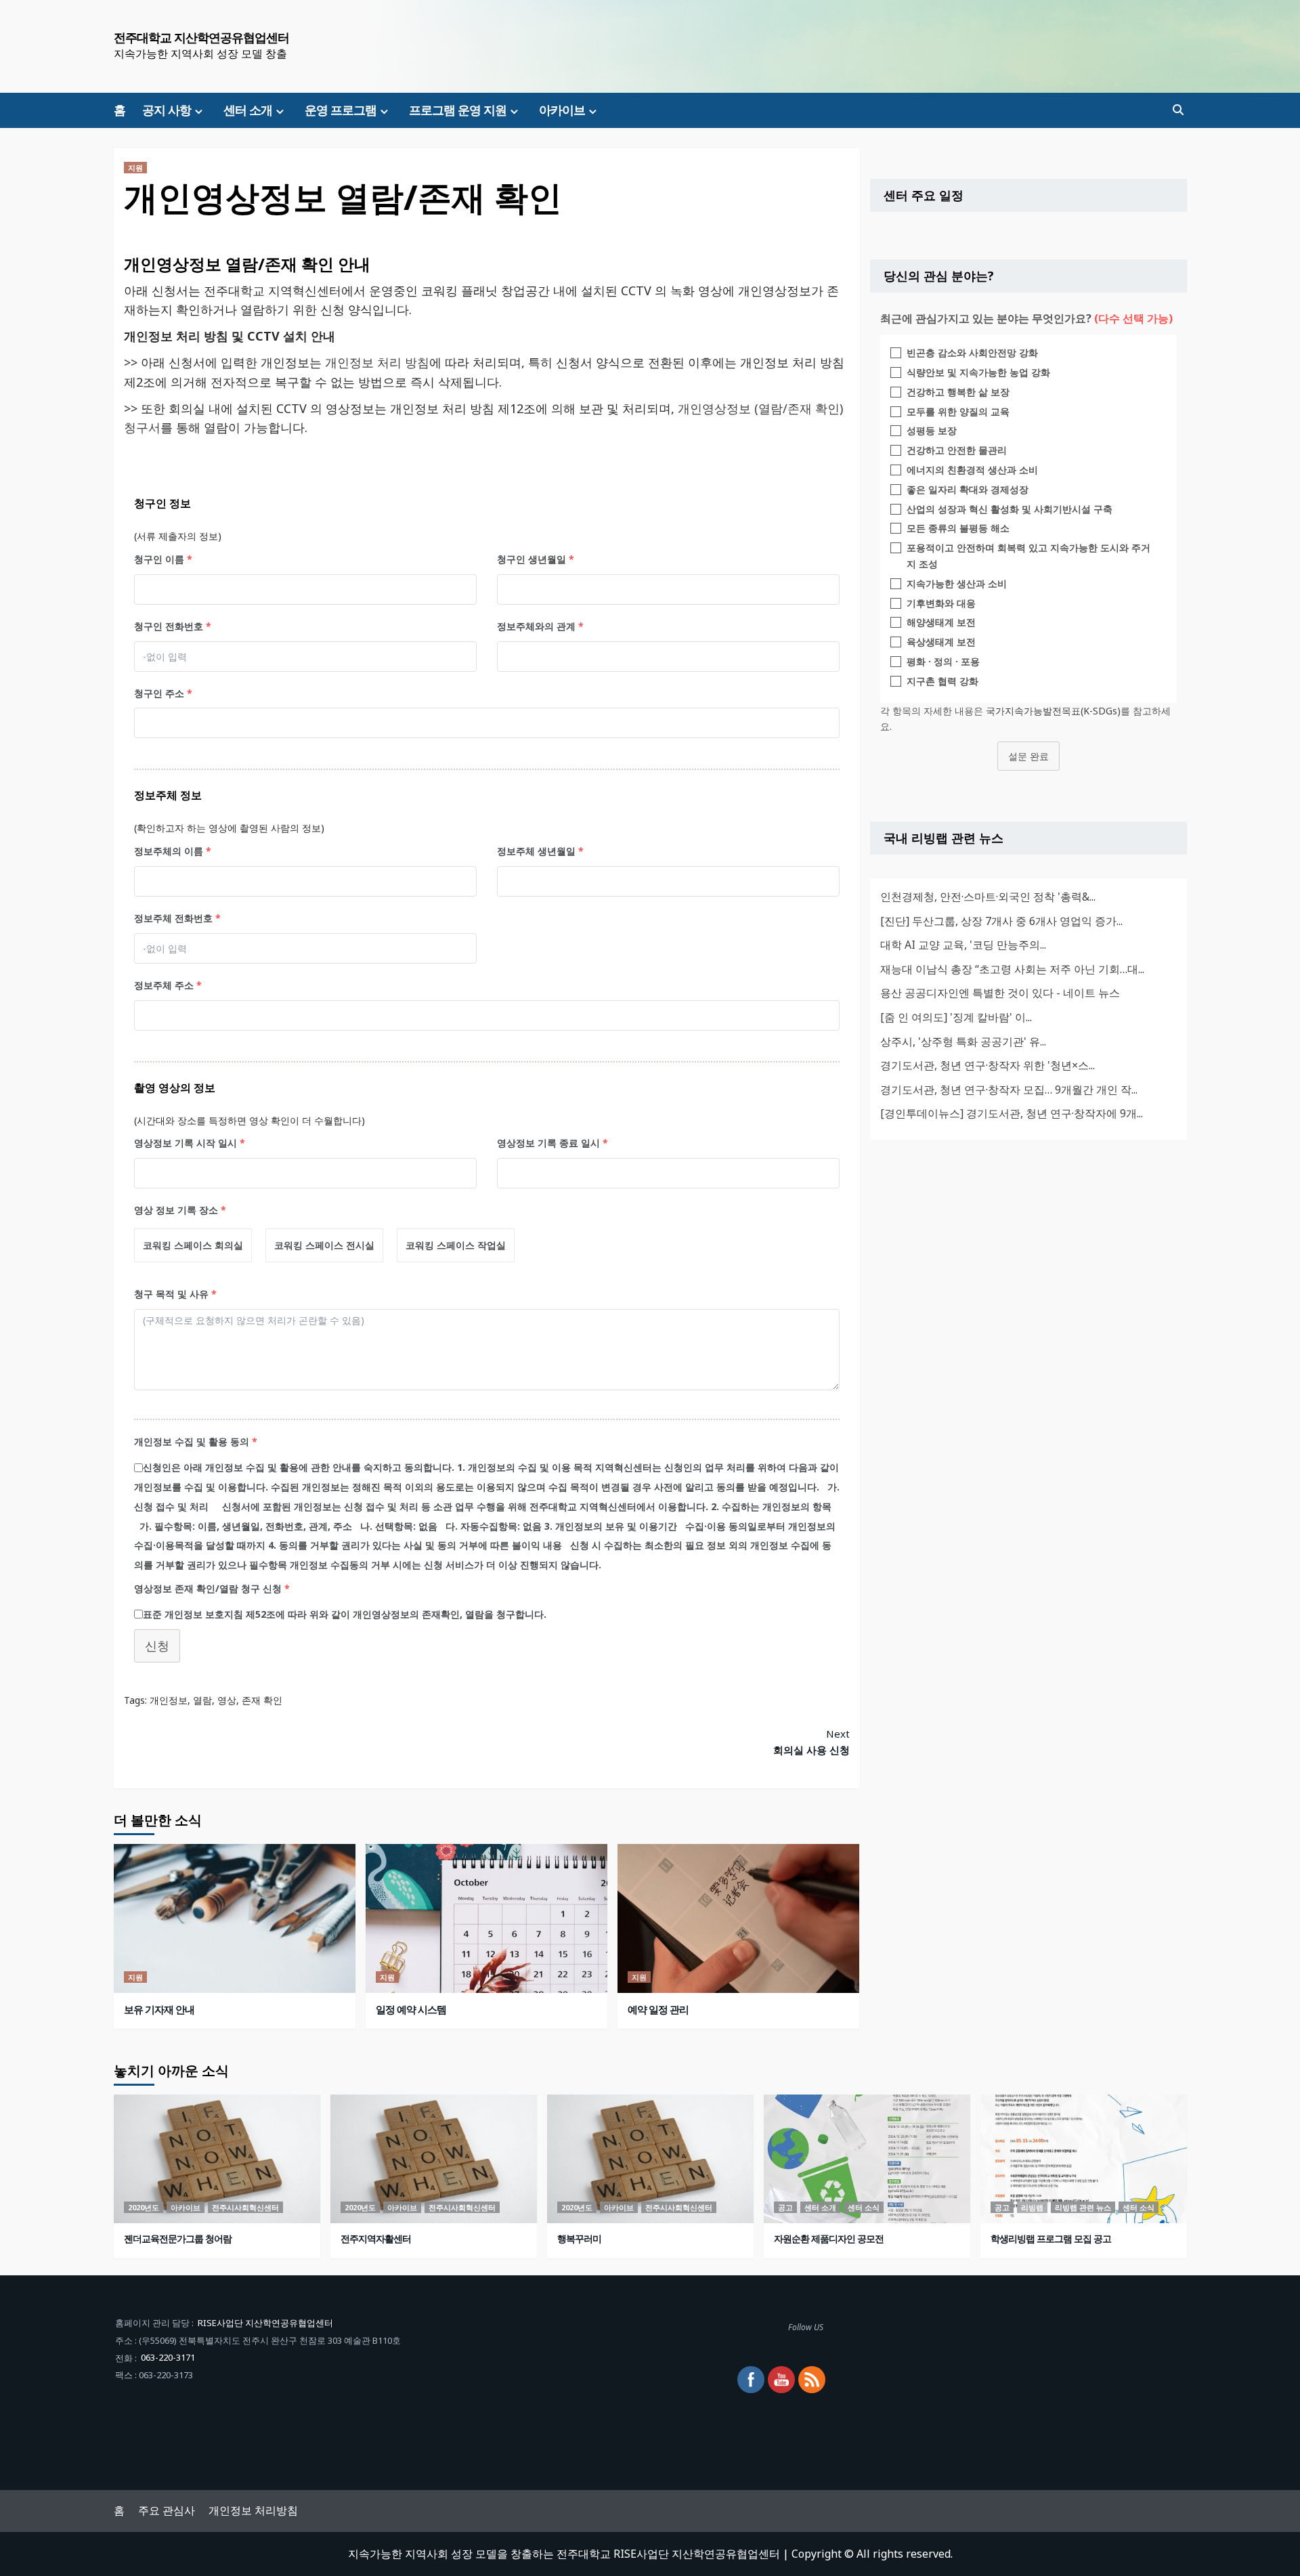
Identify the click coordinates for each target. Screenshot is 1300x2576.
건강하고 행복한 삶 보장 (958, 391)
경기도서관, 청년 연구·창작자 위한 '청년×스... (988, 1065)
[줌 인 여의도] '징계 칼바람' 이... (956, 1016)
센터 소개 (248, 110)
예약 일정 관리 (658, 2009)
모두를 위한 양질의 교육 (958, 411)
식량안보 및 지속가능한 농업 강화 (978, 371)
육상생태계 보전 (941, 642)
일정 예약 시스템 (411, 2009)
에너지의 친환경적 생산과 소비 (972, 469)
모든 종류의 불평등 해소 (958, 528)
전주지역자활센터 (376, 2238)
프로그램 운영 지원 (458, 110)
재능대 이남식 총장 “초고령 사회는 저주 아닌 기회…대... (1012, 968)
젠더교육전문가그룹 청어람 (178, 2238)
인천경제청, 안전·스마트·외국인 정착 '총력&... (988, 896)
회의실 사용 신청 (811, 1742)
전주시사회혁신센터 (245, 2207)
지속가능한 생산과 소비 (957, 583)
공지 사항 (167, 110)
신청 (157, 1646)
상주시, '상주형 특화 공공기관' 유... (963, 1041)
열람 (202, 1700)
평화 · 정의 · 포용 (943, 661)
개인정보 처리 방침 (377, 362)
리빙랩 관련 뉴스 (1083, 2207)
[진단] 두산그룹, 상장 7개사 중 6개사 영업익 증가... (1001, 920)
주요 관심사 (167, 2510)
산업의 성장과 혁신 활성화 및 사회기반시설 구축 (1010, 508)
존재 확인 (262, 1700)
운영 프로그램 (341, 110)
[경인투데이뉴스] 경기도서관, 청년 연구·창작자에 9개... (1012, 1113)
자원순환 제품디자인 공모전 (829, 2238)
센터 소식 (864, 2207)
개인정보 (169, 1700)
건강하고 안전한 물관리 (957, 450)
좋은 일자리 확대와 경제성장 (968, 489)
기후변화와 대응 (941, 602)
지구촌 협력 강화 (942, 680)
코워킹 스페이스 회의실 (193, 1245)
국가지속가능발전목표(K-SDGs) (1053, 710)
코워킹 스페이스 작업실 (456, 1245)
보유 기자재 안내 (159, 2009)
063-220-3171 (168, 2357)
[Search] (1178, 110)
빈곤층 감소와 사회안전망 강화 (972, 352)
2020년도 (144, 2207)
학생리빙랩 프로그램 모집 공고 (1051, 2238)
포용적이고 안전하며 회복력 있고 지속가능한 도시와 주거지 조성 (1028, 556)
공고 (785, 2207)
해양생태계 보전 (941, 622)
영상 (227, 1700)
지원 (135, 168)
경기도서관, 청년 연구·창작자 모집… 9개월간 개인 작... (1009, 1089)
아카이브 (562, 110)
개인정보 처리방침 (253, 2510)
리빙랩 (1032, 2207)
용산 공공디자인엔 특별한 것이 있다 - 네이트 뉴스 (1000, 993)
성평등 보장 (932, 430)
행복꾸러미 (579, 2238)
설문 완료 (1028, 756)
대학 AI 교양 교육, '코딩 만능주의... (963, 944)
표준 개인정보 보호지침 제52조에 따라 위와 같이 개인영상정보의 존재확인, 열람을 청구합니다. (345, 1614)
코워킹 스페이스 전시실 (324, 1245)
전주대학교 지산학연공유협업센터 (201, 37)
